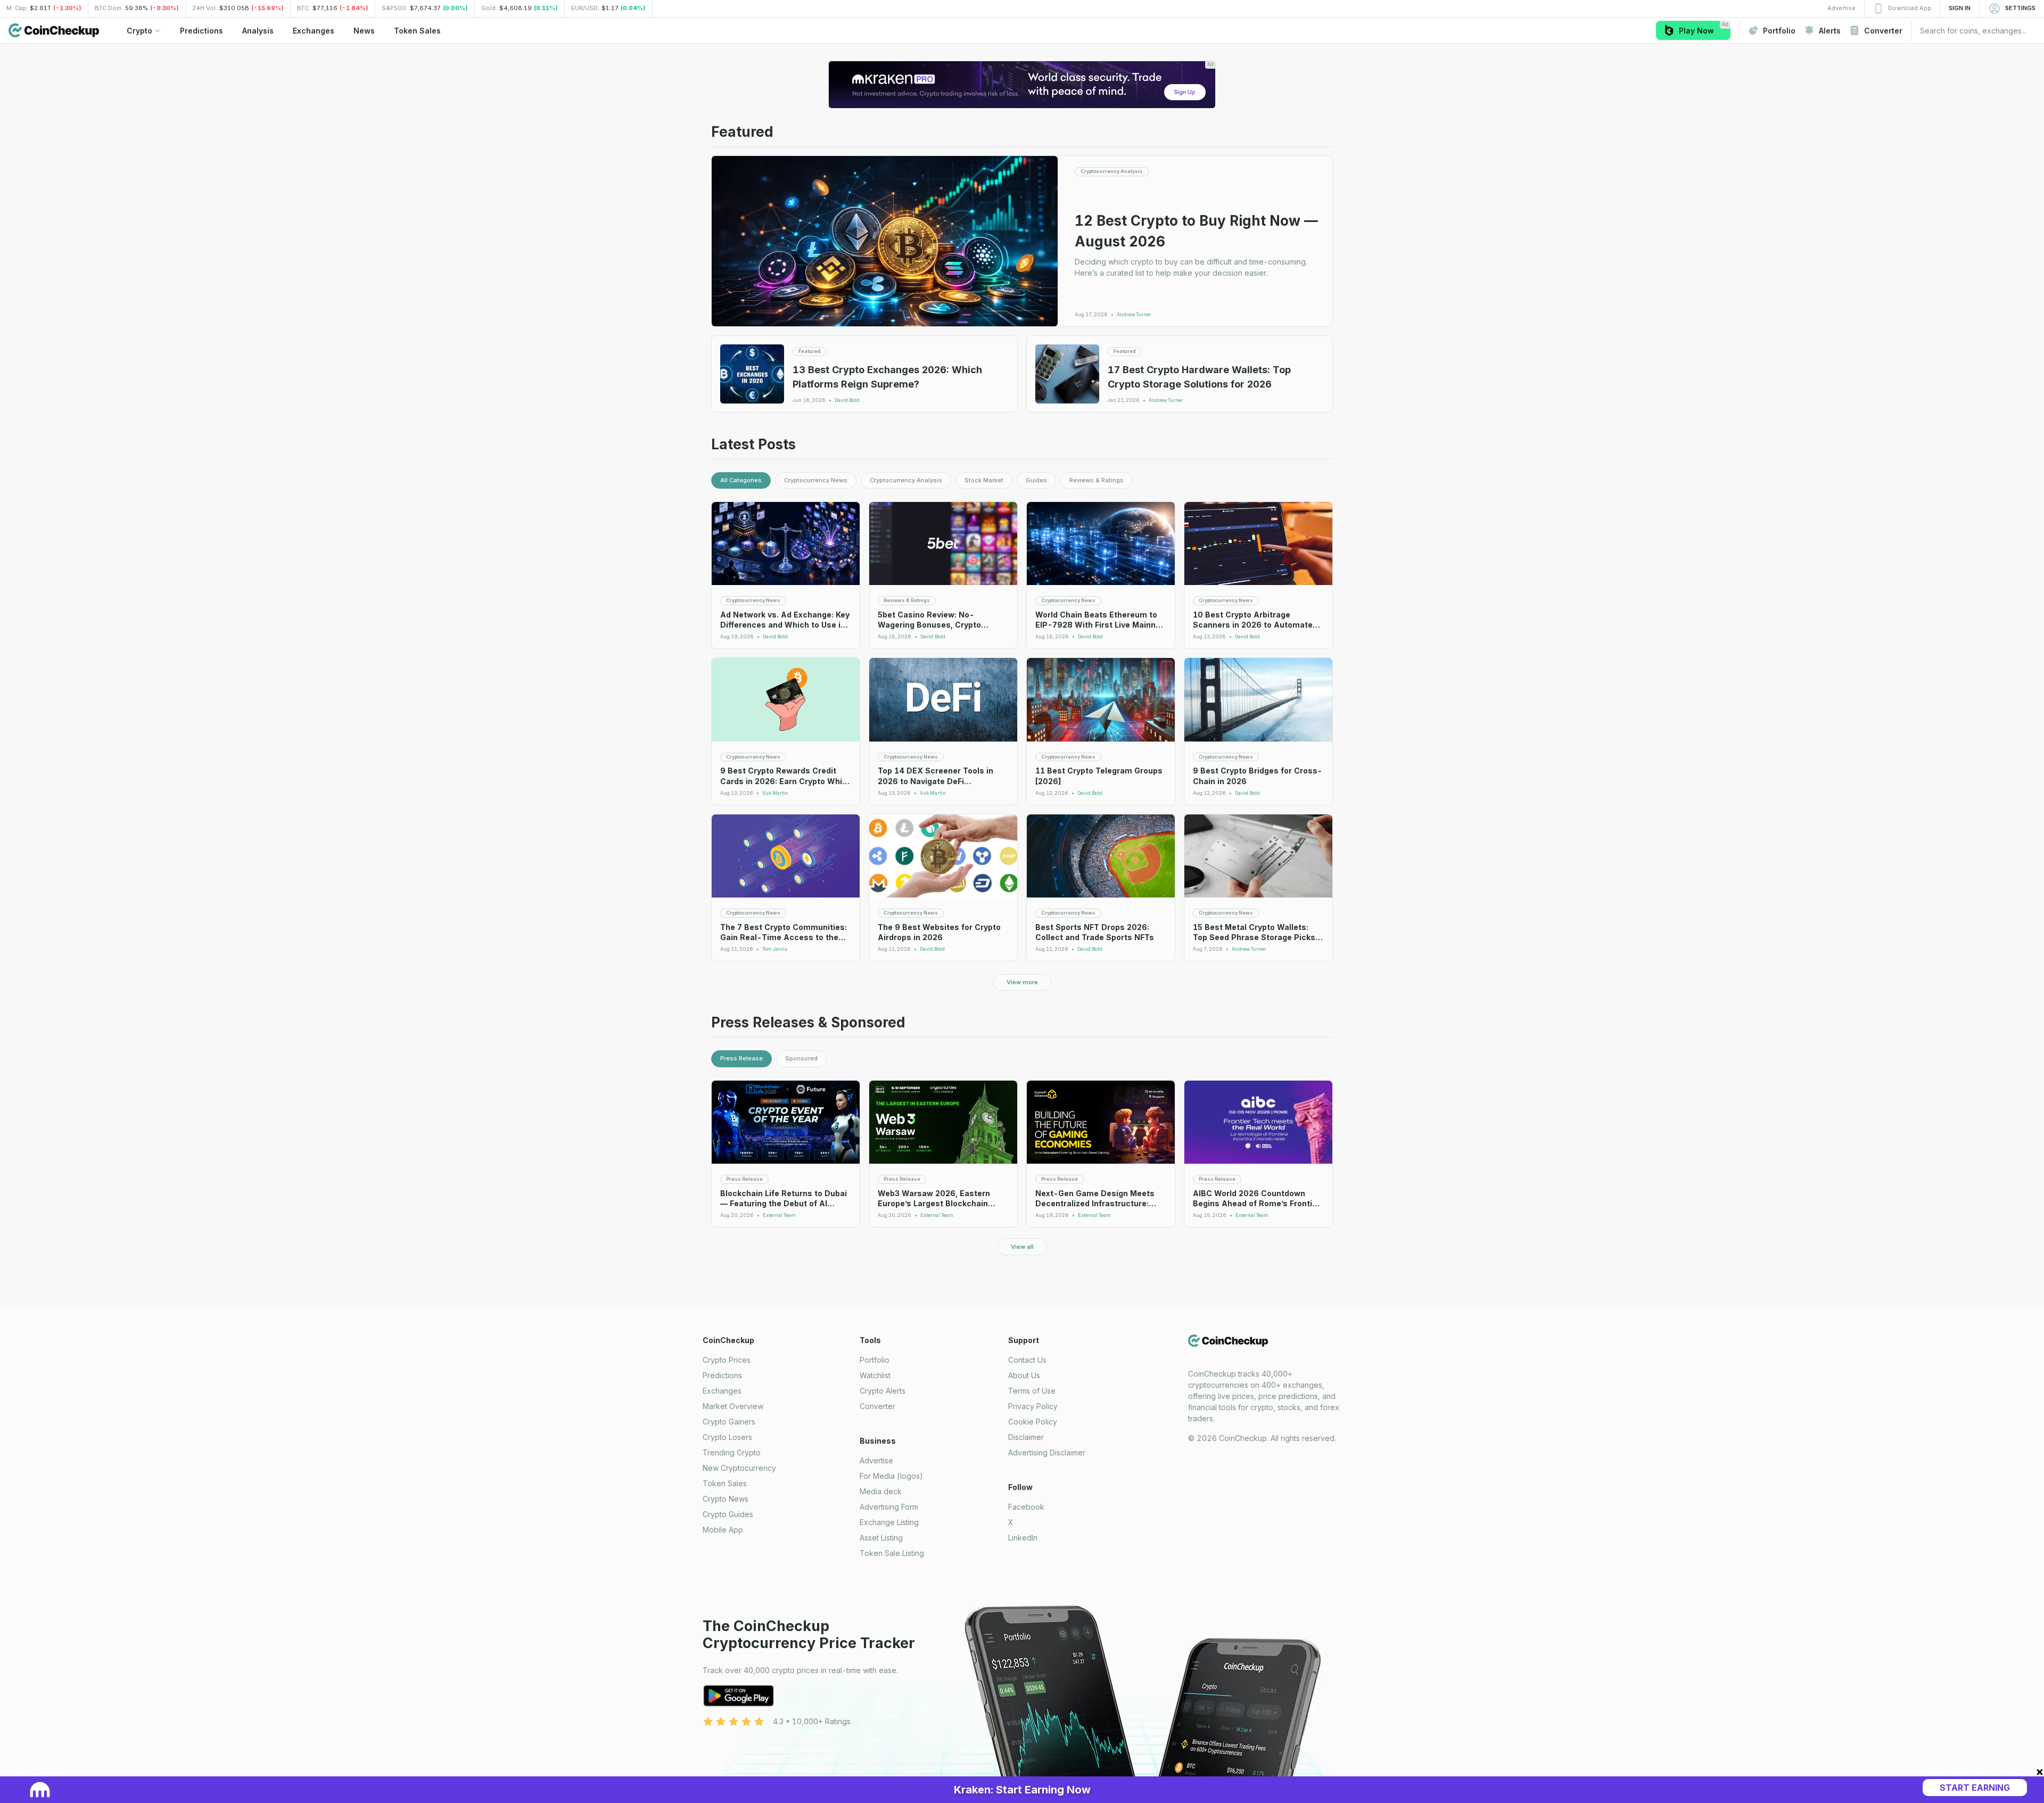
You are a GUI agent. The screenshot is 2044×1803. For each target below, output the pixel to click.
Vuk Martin (775, 793)
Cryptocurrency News (816, 480)
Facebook (1026, 1507)
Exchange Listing (889, 1522)
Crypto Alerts (883, 1391)
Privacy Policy (1033, 1406)
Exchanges (722, 1391)
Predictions (722, 1375)
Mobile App (723, 1530)
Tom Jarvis (775, 949)
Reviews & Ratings (1097, 480)
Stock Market (984, 480)
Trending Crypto (732, 1452)
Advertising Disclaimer (1047, 1452)
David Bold (847, 400)
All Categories (741, 480)
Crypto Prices (727, 1360)
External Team (779, 1215)
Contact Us (1027, 1360)
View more (1022, 982)
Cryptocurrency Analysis (906, 480)
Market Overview (733, 1406)
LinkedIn (1023, 1538)
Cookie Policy (1033, 1422)
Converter (877, 1406)
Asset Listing (881, 1538)
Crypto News (726, 1499)
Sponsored (801, 1058)
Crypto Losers (727, 1437)
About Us (1024, 1375)
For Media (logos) (891, 1476)
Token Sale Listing (892, 1553)
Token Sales (725, 1483)
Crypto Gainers (729, 1422)
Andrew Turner (1134, 315)
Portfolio (875, 1360)
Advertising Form (889, 1507)
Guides (1036, 480)
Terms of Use (1032, 1391)
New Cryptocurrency (739, 1468)
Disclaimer (1026, 1437)
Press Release (741, 1058)
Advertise (876, 1460)
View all (1022, 1247)
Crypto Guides (728, 1514)
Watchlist (875, 1375)
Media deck (881, 1491)
